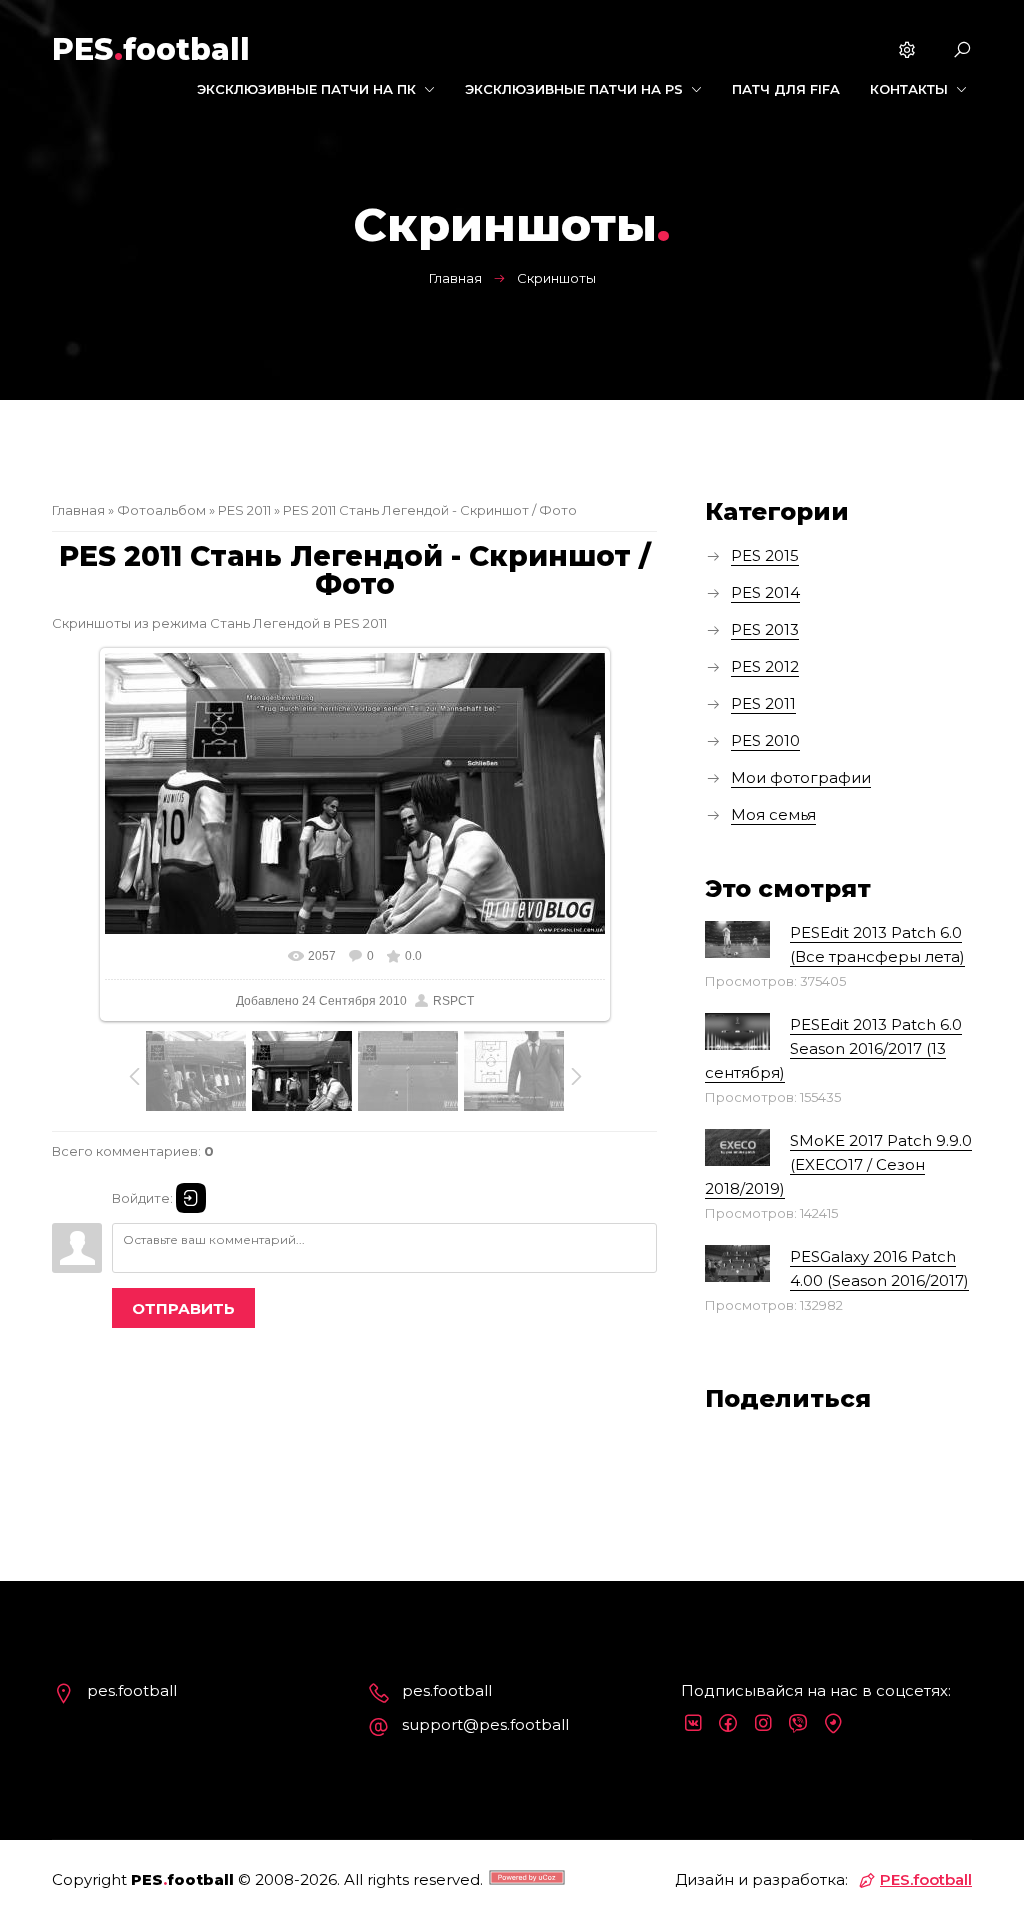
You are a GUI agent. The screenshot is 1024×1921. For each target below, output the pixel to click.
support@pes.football (485, 1724)
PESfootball (151, 49)
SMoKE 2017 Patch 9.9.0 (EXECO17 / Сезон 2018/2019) (838, 1164)
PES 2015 (765, 555)
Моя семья (773, 814)
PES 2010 (765, 740)
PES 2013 (765, 629)
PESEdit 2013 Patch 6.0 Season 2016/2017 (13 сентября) (833, 1048)
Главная (455, 278)
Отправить (183, 1308)
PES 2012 (765, 666)
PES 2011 (244, 510)
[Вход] (191, 1198)
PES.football (926, 1879)
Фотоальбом (161, 510)
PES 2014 (765, 592)
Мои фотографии (801, 777)
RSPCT (453, 1001)
